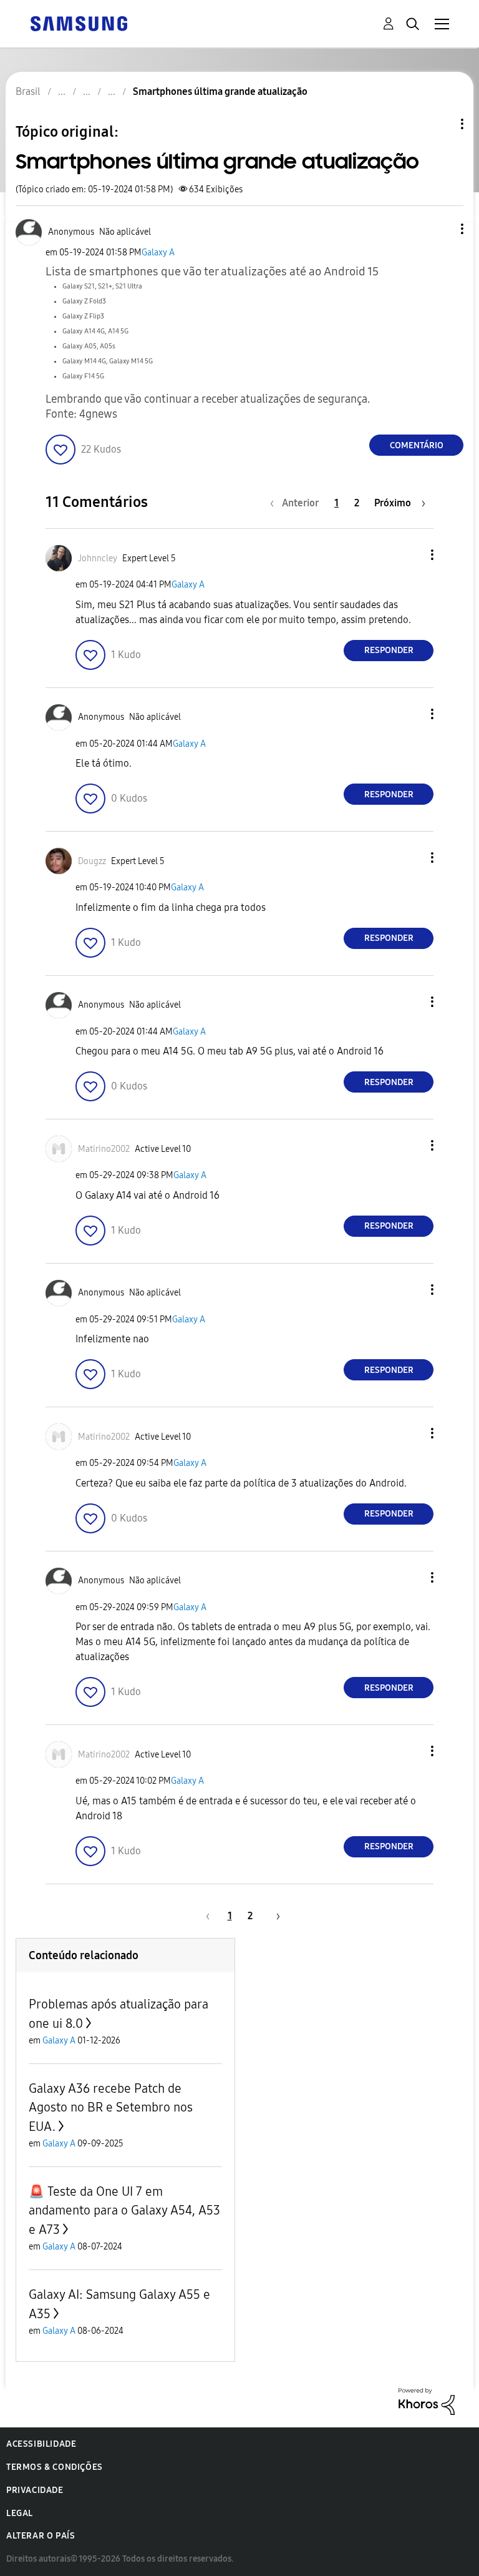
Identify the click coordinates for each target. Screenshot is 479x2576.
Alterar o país (41, 2536)
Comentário (417, 445)
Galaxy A (158, 253)
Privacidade (35, 2490)
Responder (389, 650)
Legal (20, 2513)
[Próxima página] (274, 1916)
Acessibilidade (41, 2444)
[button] (442, 229)
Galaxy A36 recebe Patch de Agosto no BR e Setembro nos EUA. (111, 2107)
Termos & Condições (55, 2467)
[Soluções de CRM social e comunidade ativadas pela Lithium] (427, 2400)
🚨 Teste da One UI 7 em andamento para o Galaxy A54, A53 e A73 (124, 2210)
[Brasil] (79, 23)
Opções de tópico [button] (441, 124)
